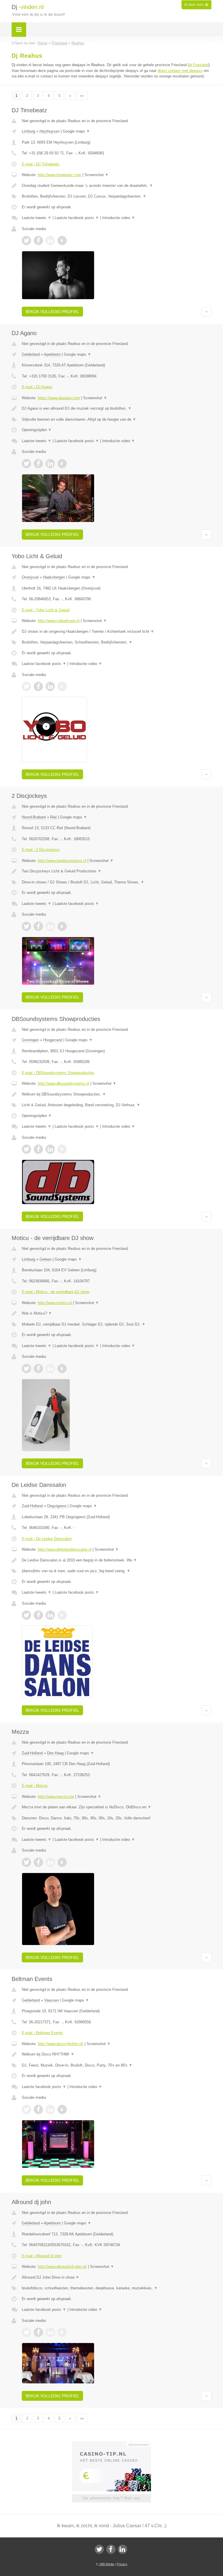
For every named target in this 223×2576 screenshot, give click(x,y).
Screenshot (97, 175)
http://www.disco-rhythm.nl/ (61, 2044)
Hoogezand (53, 1040)
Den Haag (55, 1753)
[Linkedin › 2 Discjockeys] (50, 926)
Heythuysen (50, 131)
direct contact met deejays (180, 71)
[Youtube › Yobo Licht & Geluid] (62, 686)
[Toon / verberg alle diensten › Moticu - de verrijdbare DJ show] (117, 1324)
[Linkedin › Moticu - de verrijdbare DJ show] (50, 1369)
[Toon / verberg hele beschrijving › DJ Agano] (117, 408)
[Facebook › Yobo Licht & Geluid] (38, 686)
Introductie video (119, 218)
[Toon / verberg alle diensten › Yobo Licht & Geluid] (117, 642)
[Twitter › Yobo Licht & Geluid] (26, 686)
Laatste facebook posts (77, 218)
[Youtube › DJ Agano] (62, 464)
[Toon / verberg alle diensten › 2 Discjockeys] (117, 882)
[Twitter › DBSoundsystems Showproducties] (26, 1149)
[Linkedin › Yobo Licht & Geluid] (50, 686)
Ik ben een (196, 5)
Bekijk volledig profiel (52, 312)
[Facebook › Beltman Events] (38, 2109)
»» (82, 96)
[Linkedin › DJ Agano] (50, 464)
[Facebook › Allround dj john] (38, 2332)
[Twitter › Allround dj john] (26, 2332)
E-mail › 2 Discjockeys (41, 850)
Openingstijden (37, 430)
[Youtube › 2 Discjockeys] (62, 926)
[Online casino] (115, 2444)
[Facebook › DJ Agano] (38, 464)
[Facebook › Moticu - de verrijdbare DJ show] (38, 1369)
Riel (53, 817)
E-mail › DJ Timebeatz (41, 164)
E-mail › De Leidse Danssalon (47, 1539)
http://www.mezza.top (56, 1797)
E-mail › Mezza (35, 1786)
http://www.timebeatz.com (60, 175)
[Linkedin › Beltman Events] (50, 2109)
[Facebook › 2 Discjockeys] (38, 926)
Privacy (122, 2564)
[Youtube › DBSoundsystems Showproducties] (62, 1149)
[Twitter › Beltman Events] (26, 2109)
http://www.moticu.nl (55, 1303)
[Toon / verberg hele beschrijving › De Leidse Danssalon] (117, 1560)
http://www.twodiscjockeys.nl (62, 861)
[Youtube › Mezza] (62, 1862)
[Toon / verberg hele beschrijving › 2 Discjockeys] (117, 871)
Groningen (30, 1040)
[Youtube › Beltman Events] (62, 2109)
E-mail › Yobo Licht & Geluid (46, 610)
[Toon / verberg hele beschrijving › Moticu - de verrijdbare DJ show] (117, 1313)
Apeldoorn (52, 354)
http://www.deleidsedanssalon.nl (65, 1549)
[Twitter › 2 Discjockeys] (26, 926)
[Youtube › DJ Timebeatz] (62, 241)
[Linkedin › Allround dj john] (50, 2332)
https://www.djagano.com (59, 398)
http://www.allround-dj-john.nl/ (62, 2267)
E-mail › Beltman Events (42, 2033)
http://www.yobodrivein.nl (59, 621)
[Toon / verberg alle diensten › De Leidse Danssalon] (117, 1571)
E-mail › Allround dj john (42, 2256)
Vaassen (51, 2000)
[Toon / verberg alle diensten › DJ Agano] (117, 420)
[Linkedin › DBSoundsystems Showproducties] (50, 1149)
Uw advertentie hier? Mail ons (111, 2498)
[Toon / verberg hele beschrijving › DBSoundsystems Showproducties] (117, 1094)
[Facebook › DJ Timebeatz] (38, 241)
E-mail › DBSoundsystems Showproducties (58, 1073)
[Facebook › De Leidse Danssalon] (38, 1615)
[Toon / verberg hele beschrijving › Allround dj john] (117, 2277)
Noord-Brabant (34, 817)
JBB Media (107, 2564)
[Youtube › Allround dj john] (62, 2332)
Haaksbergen (54, 577)
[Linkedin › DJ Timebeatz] (50, 241)
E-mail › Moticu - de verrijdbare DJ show (55, 1292)
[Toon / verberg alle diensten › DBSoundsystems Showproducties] (117, 1105)
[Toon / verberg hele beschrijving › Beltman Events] (117, 2054)
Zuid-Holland (32, 1506)
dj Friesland (199, 65)
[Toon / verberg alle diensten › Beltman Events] (117, 2065)
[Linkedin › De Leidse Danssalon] (50, 1615)
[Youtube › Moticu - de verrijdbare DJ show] (62, 1369)
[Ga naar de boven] (206, 312)
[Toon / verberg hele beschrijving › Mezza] (117, 1807)
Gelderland (31, 354)
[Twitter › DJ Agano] (26, 464)
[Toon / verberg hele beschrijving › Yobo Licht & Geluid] (117, 632)
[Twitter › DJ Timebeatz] (26, 241)
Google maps (76, 131)
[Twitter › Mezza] (26, 1862)
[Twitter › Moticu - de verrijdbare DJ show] (26, 1369)
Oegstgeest (57, 1506)
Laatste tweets (37, 218)
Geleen (45, 1259)
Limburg (28, 131)
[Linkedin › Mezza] (50, 1862)
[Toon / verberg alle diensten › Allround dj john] (117, 2288)
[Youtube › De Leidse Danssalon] (62, 1615)
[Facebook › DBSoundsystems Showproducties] (38, 1149)
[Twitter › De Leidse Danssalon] (26, 1615)
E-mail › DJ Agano (37, 387)
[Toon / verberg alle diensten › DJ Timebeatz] (117, 196)
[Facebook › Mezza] (38, 1862)
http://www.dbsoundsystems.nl (63, 1083)
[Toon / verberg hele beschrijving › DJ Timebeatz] (117, 186)
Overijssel (30, 577)
